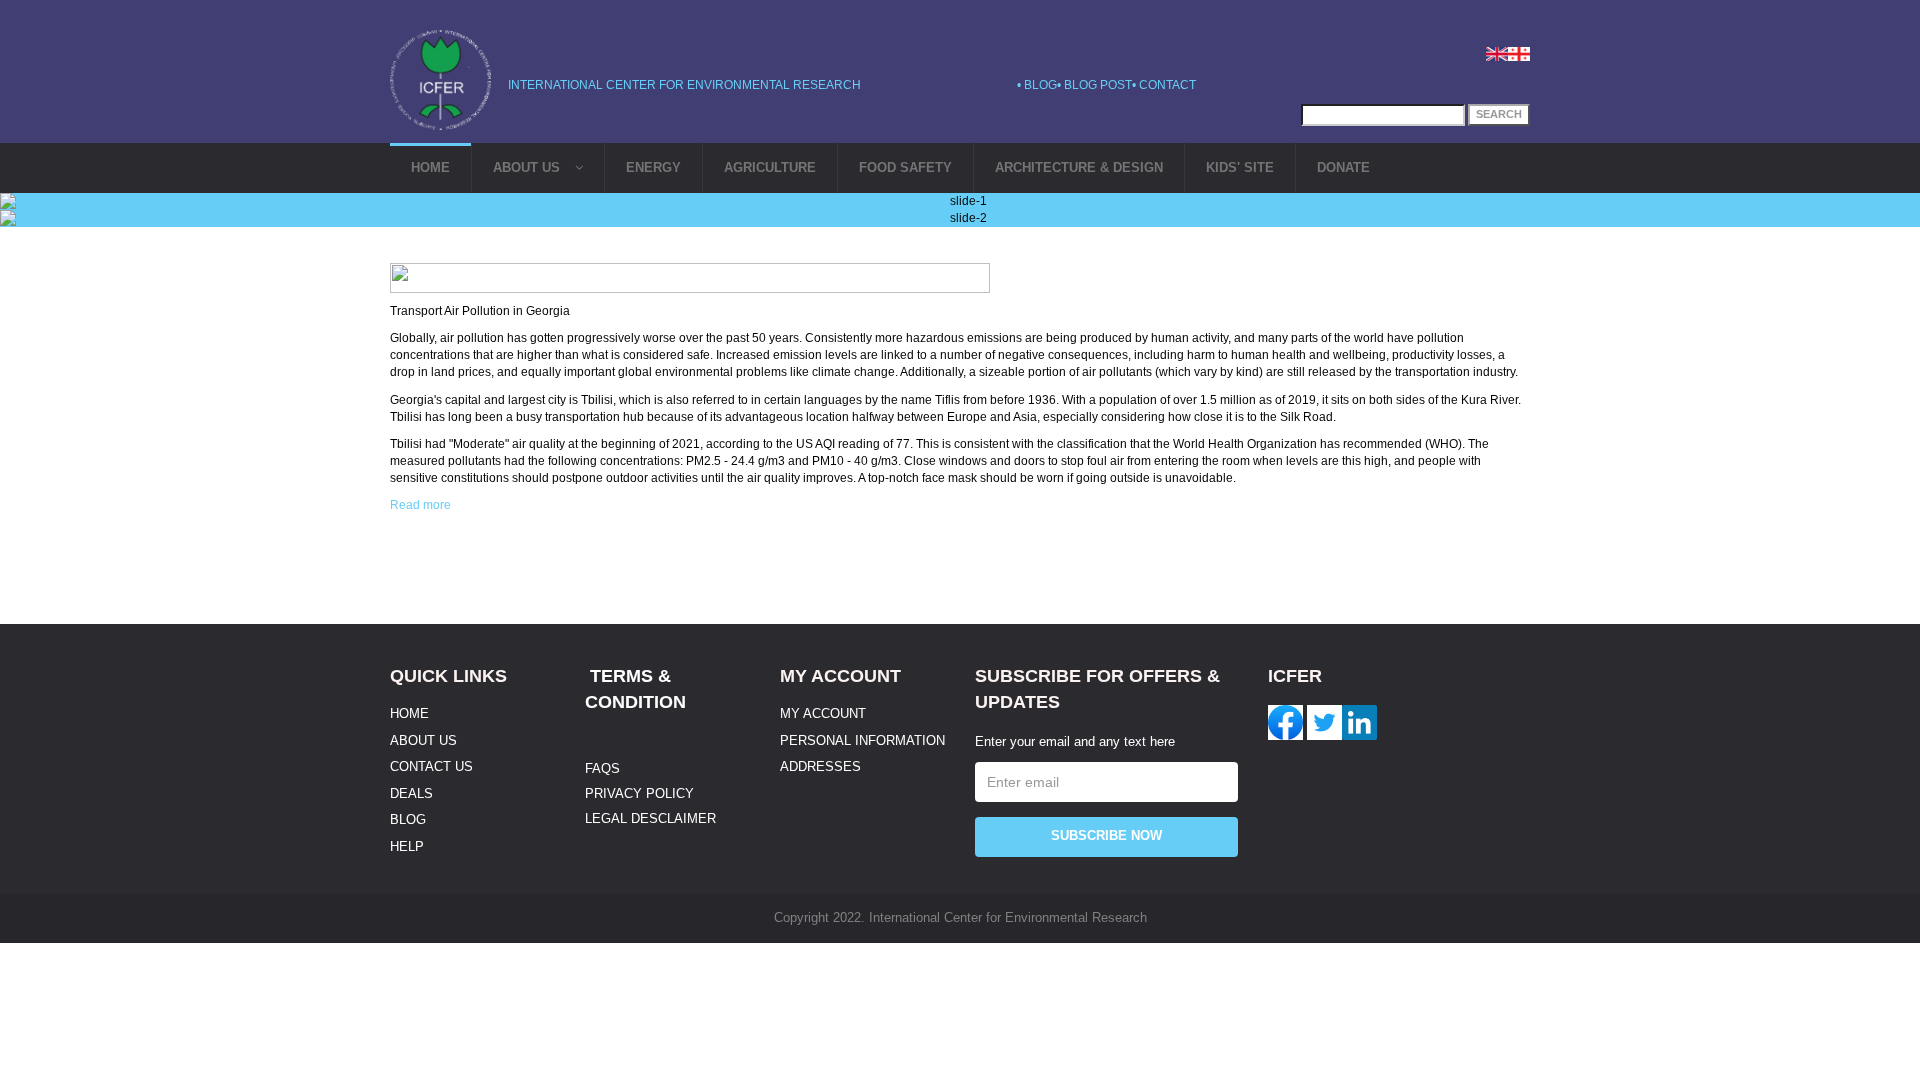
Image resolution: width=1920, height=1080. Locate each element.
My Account (823, 713)
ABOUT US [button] (526, 167)
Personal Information (862, 740)
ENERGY (653, 167)
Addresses (820, 766)
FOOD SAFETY (905, 167)
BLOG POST (1098, 85)
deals (411, 793)
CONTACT (1167, 85)
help (407, 846)
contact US (431, 766)
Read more (420, 505)
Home (409, 713)
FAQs (602, 768)
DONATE (1343, 167)
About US (423, 740)
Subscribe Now (1106, 835)
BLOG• (1044, 85)
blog (408, 819)
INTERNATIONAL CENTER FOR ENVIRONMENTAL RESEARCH (684, 85)
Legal (606, 818)
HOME (430, 167)
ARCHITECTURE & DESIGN (1079, 167)
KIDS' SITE (1240, 167)
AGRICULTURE (770, 167)
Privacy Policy (639, 793)
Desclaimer (671, 818)
